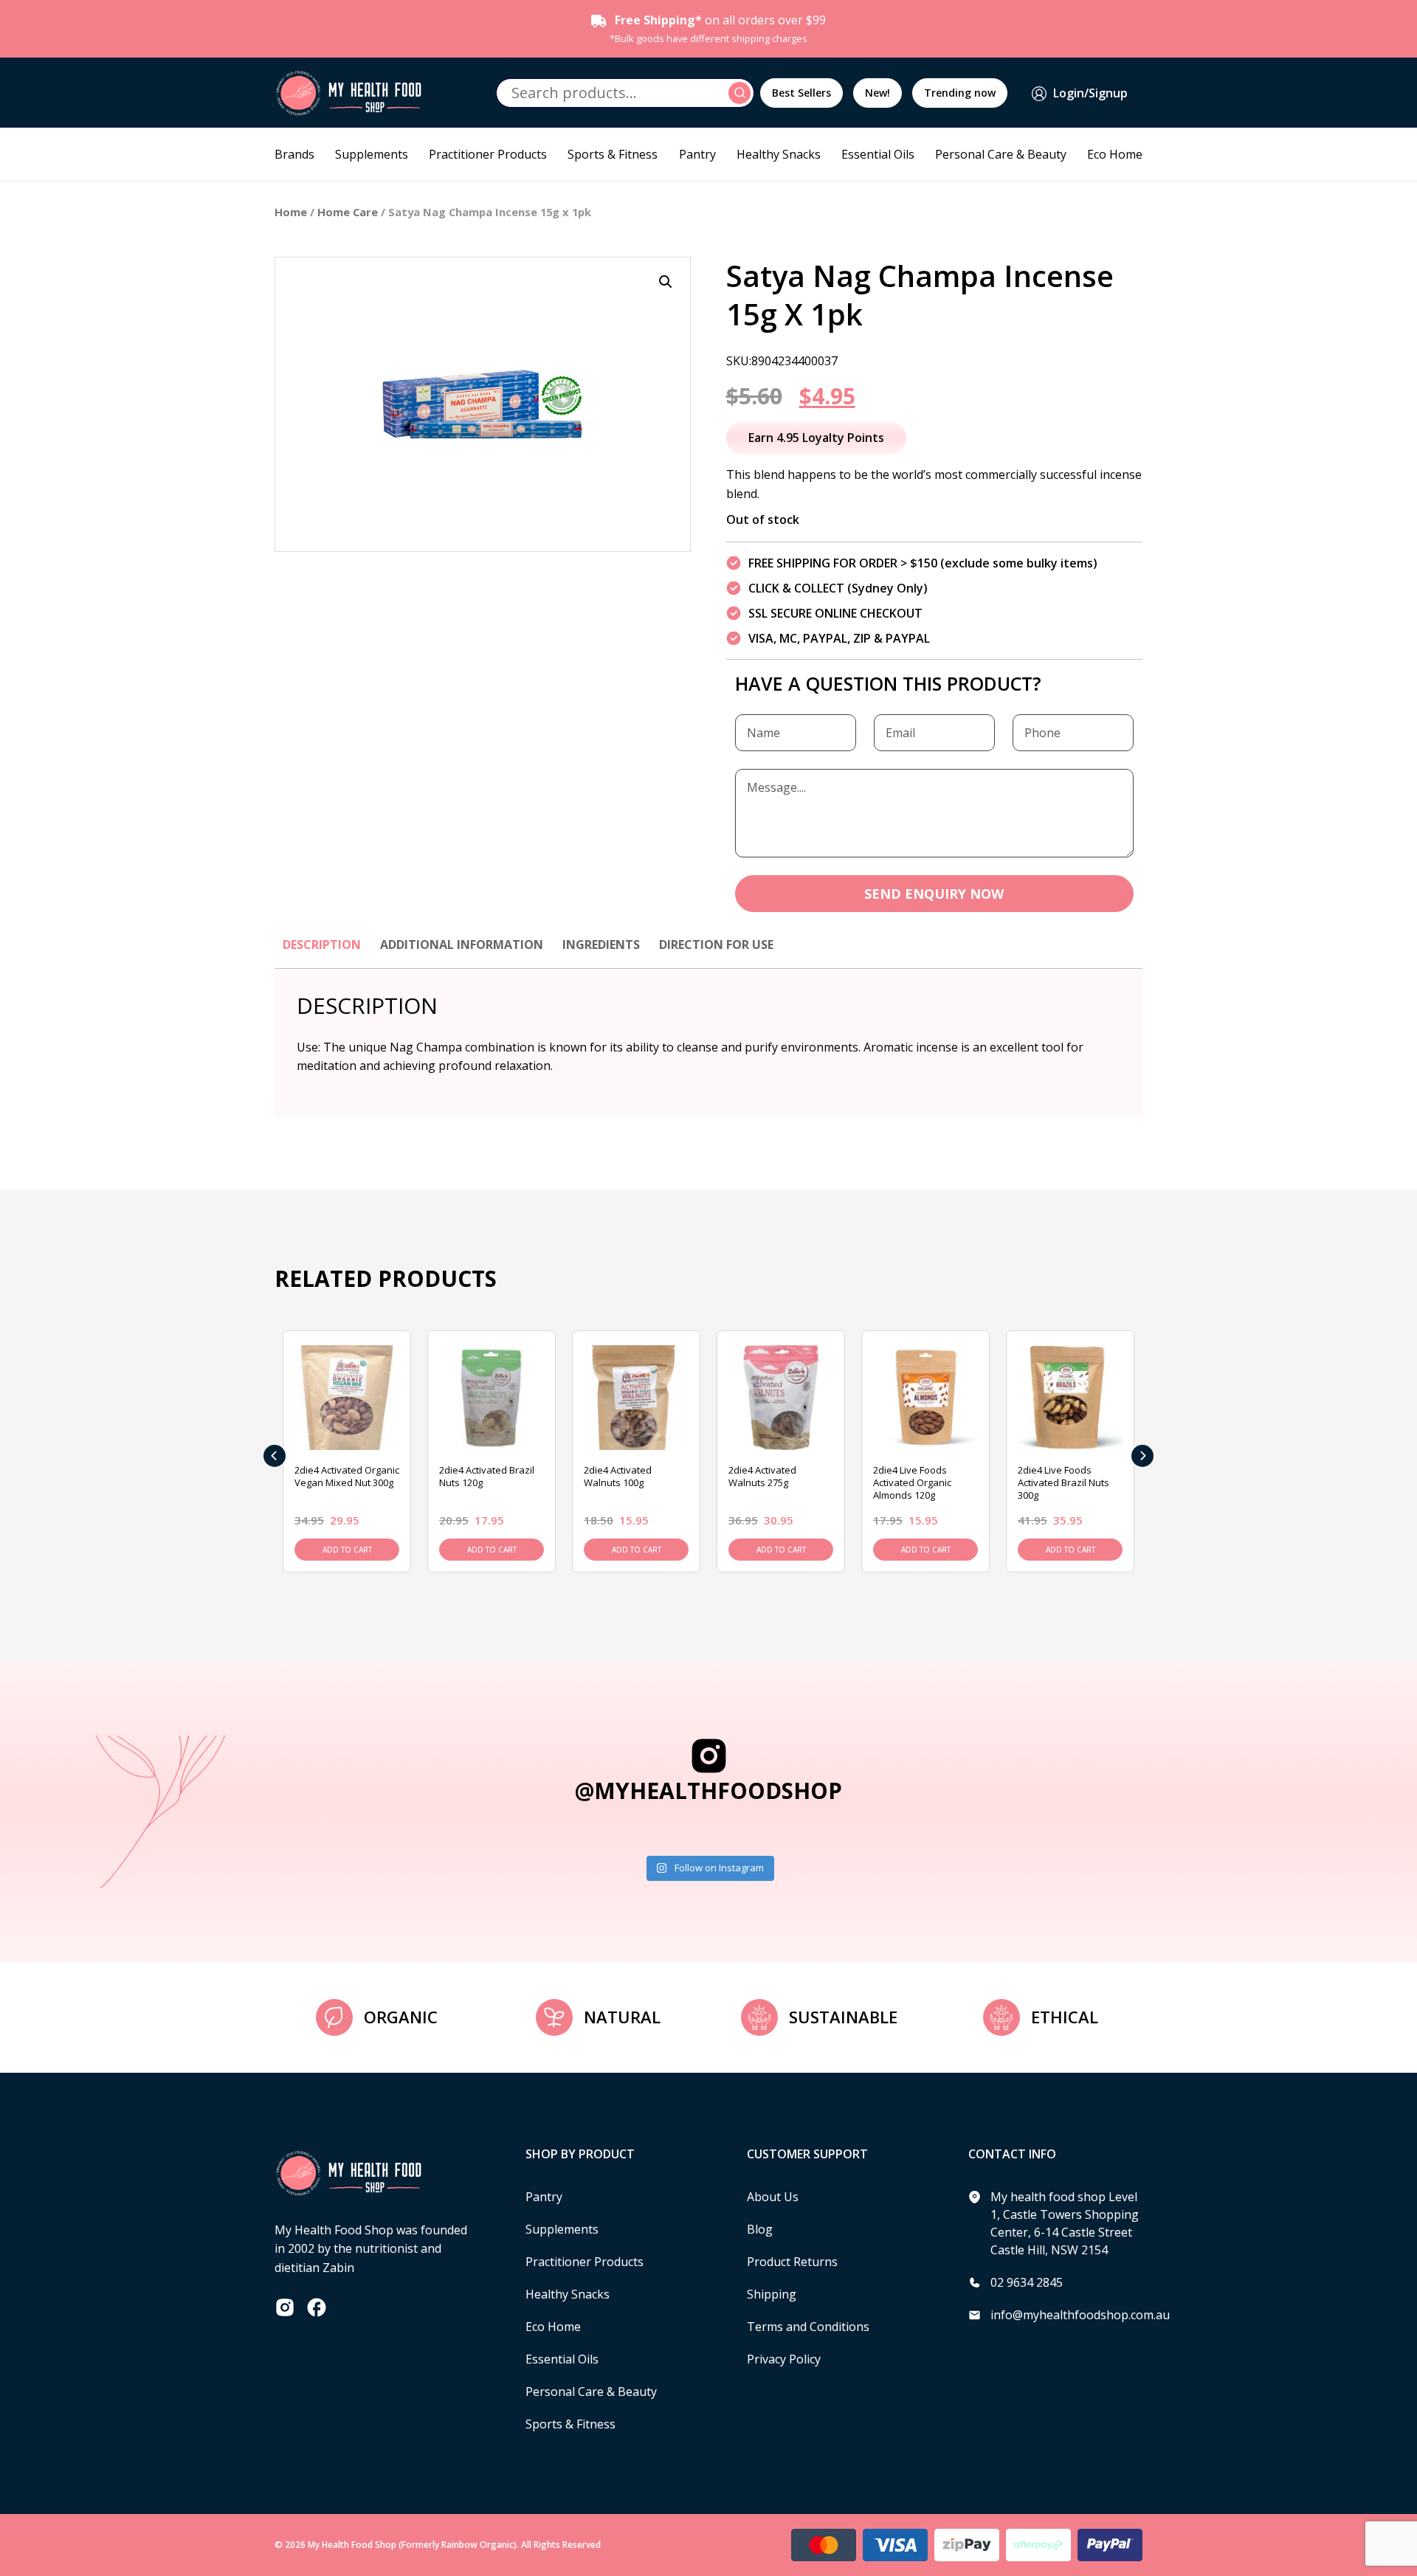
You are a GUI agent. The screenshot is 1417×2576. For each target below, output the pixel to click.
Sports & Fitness (613, 154)
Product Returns (792, 2262)
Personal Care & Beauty (1001, 154)
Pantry (697, 154)
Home (291, 212)
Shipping (772, 2294)
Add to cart (347, 1550)
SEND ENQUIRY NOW (934, 894)
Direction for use (716, 945)
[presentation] (275, 1456)
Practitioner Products (488, 154)
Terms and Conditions (808, 2327)
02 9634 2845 (1027, 2282)
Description (322, 945)
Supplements (372, 154)
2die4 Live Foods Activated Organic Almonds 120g (912, 1482)
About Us (773, 2197)
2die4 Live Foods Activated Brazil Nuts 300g (1063, 1482)
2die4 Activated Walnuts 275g (762, 1476)
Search (742, 93)
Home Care (348, 212)
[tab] (322, 952)
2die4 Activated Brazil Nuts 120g (487, 1476)
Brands (294, 154)
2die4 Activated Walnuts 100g (618, 1476)
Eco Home (1115, 154)
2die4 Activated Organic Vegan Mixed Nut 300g (347, 1476)
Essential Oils (878, 154)
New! (878, 93)
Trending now (960, 93)
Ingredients (601, 945)
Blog (760, 2229)
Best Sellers (801, 93)
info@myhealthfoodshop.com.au (1080, 2315)
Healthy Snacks (779, 154)
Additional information (462, 945)
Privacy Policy (784, 2359)
